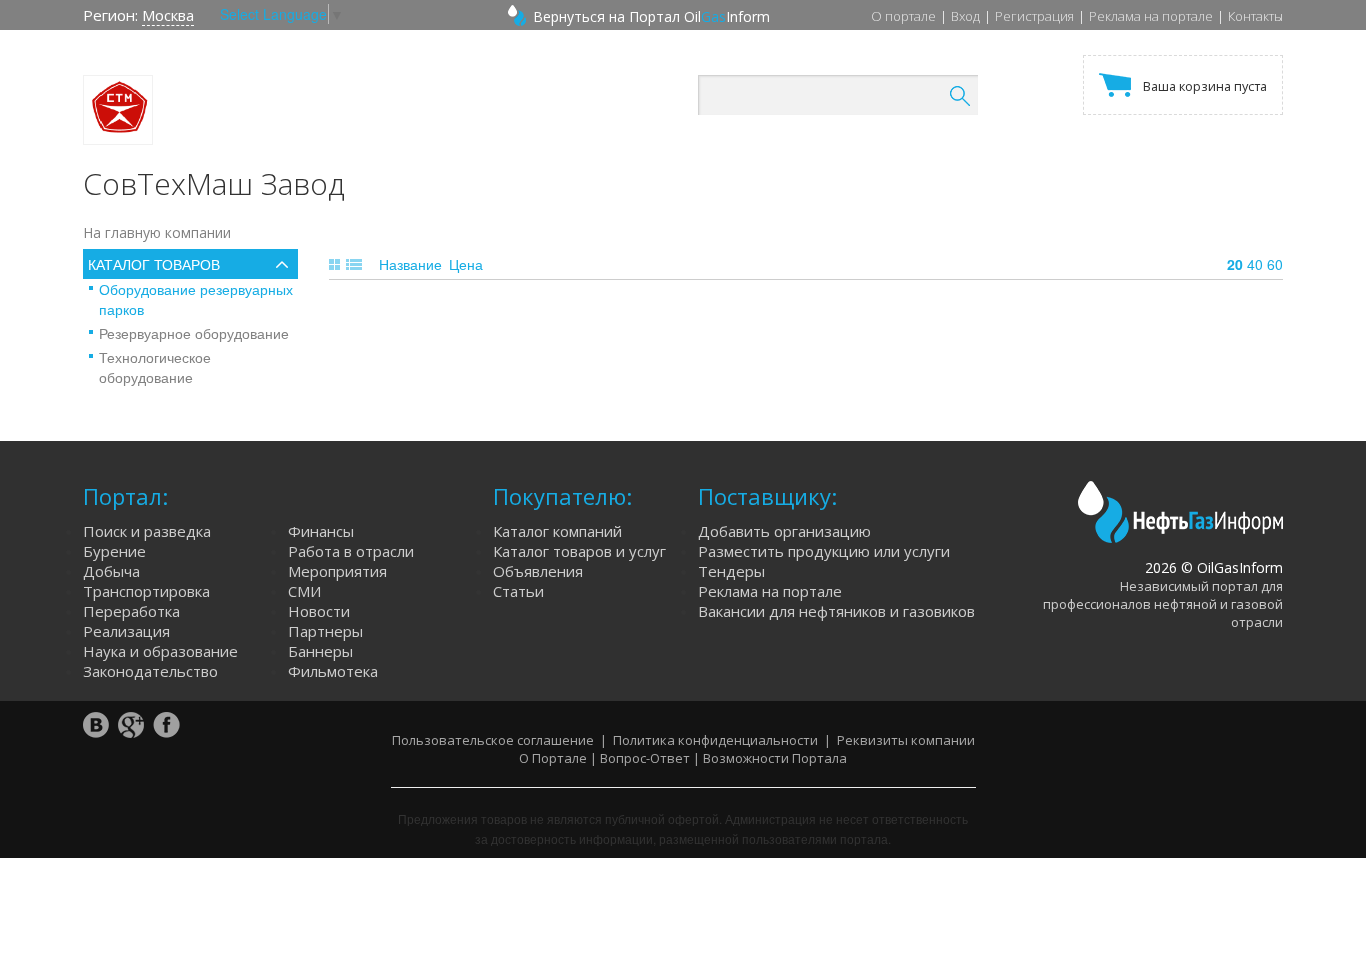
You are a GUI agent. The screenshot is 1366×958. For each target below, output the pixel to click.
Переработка (131, 611)
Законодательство (150, 671)
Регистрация (1034, 16)
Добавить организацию (784, 531)
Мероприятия (337, 571)
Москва (168, 15)
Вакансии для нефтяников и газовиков (836, 611)
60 (1275, 264)
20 (1235, 264)
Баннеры (320, 651)
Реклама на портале (1151, 16)
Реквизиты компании (906, 740)
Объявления (538, 571)
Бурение (114, 551)
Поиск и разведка (147, 531)
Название (410, 264)
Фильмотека (333, 671)
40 (1255, 264)
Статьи (518, 591)
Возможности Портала (775, 758)
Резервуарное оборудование (194, 333)
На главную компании (157, 232)
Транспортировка (146, 591)
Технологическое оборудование (155, 367)
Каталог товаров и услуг (579, 551)
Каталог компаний (557, 531)
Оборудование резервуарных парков (196, 299)
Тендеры (731, 571)
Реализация (126, 631)
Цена (466, 264)
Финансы (321, 531)
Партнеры (325, 631)
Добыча (111, 571)
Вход (965, 16)
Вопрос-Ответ (645, 758)
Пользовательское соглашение (493, 740)
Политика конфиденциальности (715, 740)
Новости (319, 611)
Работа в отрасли (351, 551)
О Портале (553, 758)
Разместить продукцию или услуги (824, 551)
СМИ (304, 591)
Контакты (1255, 16)
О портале (903, 16)
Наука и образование (160, 651)
